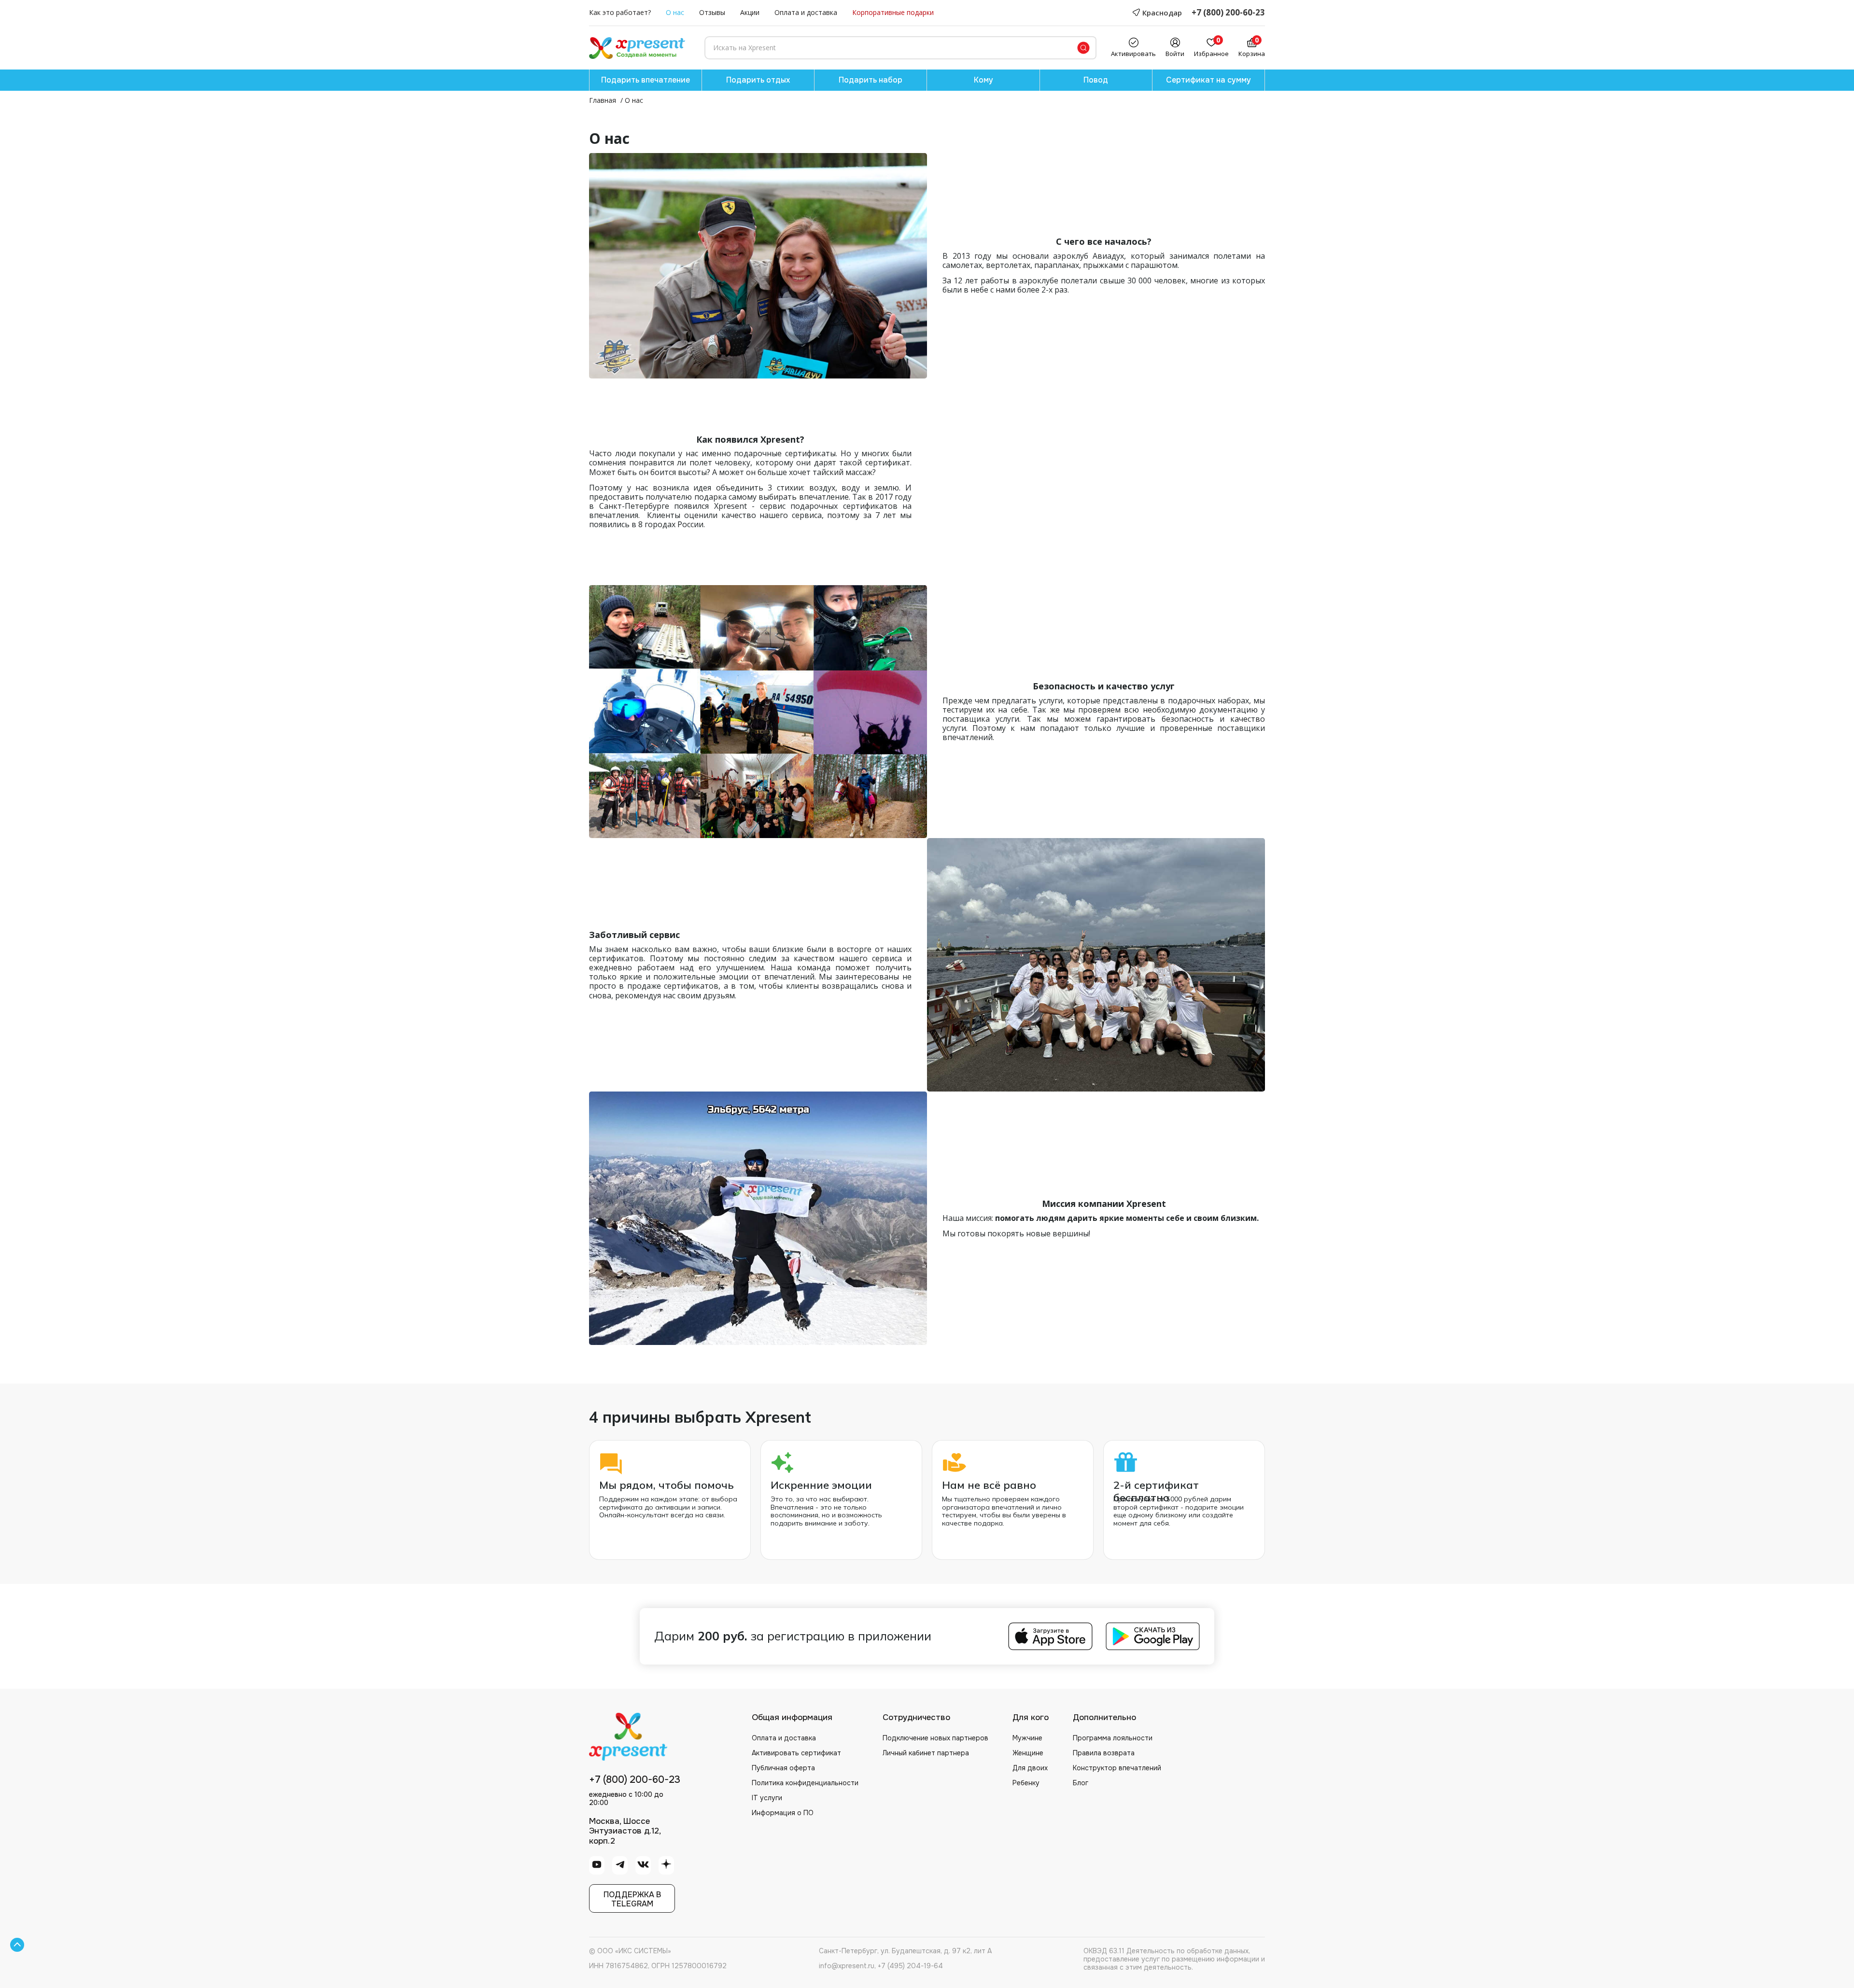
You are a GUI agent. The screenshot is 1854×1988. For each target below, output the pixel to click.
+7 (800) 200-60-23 (1228, 13)
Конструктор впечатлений (1117, 1768)
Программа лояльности (1113, 1738)
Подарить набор (871, 80)
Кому (983, 80)
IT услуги (767, 1798)
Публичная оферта (783, 1768)
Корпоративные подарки (893, 13)
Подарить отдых (758, 80)
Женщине (1028, 1753)
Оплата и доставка (806, 13)
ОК (156, 1949)
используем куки (69, 1945)
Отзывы (712, 13)
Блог (1081, 1783)
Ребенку (1026, 1783)
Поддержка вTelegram (632, 1899)
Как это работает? (620, 13)
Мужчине (1027, 1738)
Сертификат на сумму (1208, 80)
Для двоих (1030, 1768)
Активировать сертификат (796, 1753)
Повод (1096, 80)
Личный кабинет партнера (926, 1753)
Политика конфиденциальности (805, 1783)
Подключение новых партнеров (935, 1738)
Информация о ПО (783, 1813)
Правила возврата (1104, 1753)
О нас (675, 13)
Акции (750, 13)
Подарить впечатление (646, 80)
